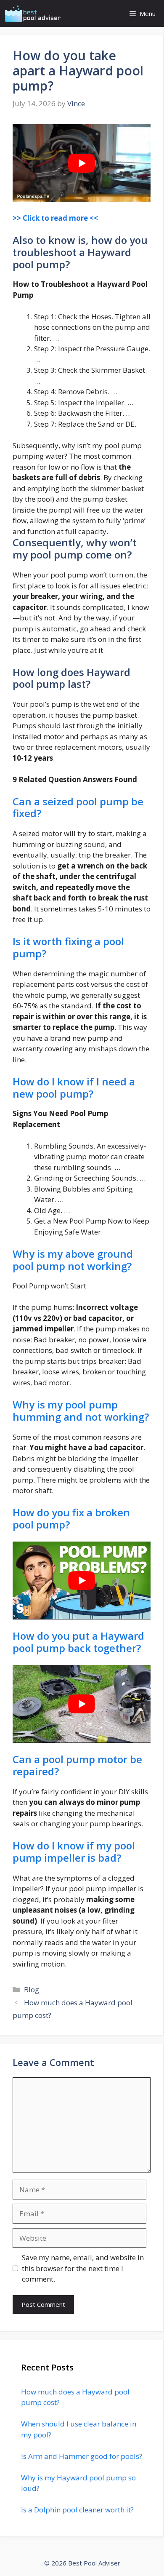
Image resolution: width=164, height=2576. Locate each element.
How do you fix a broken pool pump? (71, 1518)
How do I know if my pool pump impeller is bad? (74, 1852)
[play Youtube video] (82, 163)
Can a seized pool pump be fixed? (78, 807)
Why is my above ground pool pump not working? (73, 1260)
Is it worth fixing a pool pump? (68, 947)
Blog (32, 1989)
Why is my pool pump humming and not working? (81, 1411)
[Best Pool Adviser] (33, 13)
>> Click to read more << (55, 218)
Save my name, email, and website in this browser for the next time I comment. (83, 2268)
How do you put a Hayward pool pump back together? (78, 1642)
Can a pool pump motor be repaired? (77, 1765)
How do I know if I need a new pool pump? (74, 1088)
